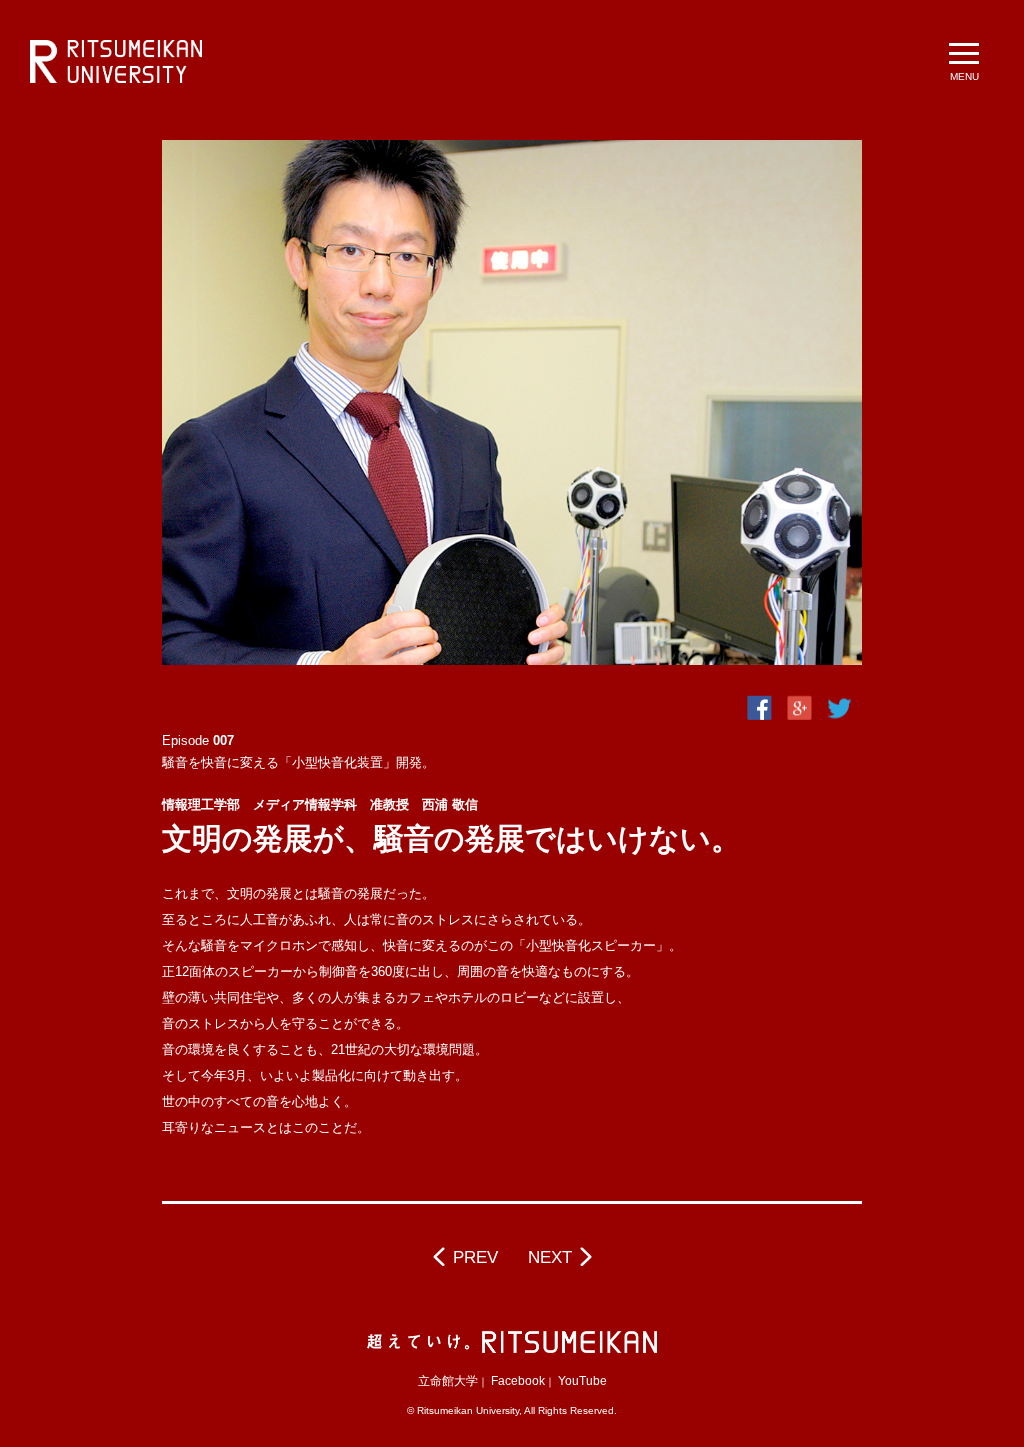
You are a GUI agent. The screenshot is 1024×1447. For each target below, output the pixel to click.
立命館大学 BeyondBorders (116, 62)
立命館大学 (448, 1381)
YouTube (582, 1381)
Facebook (518, 1381)
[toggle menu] (964, 60)
